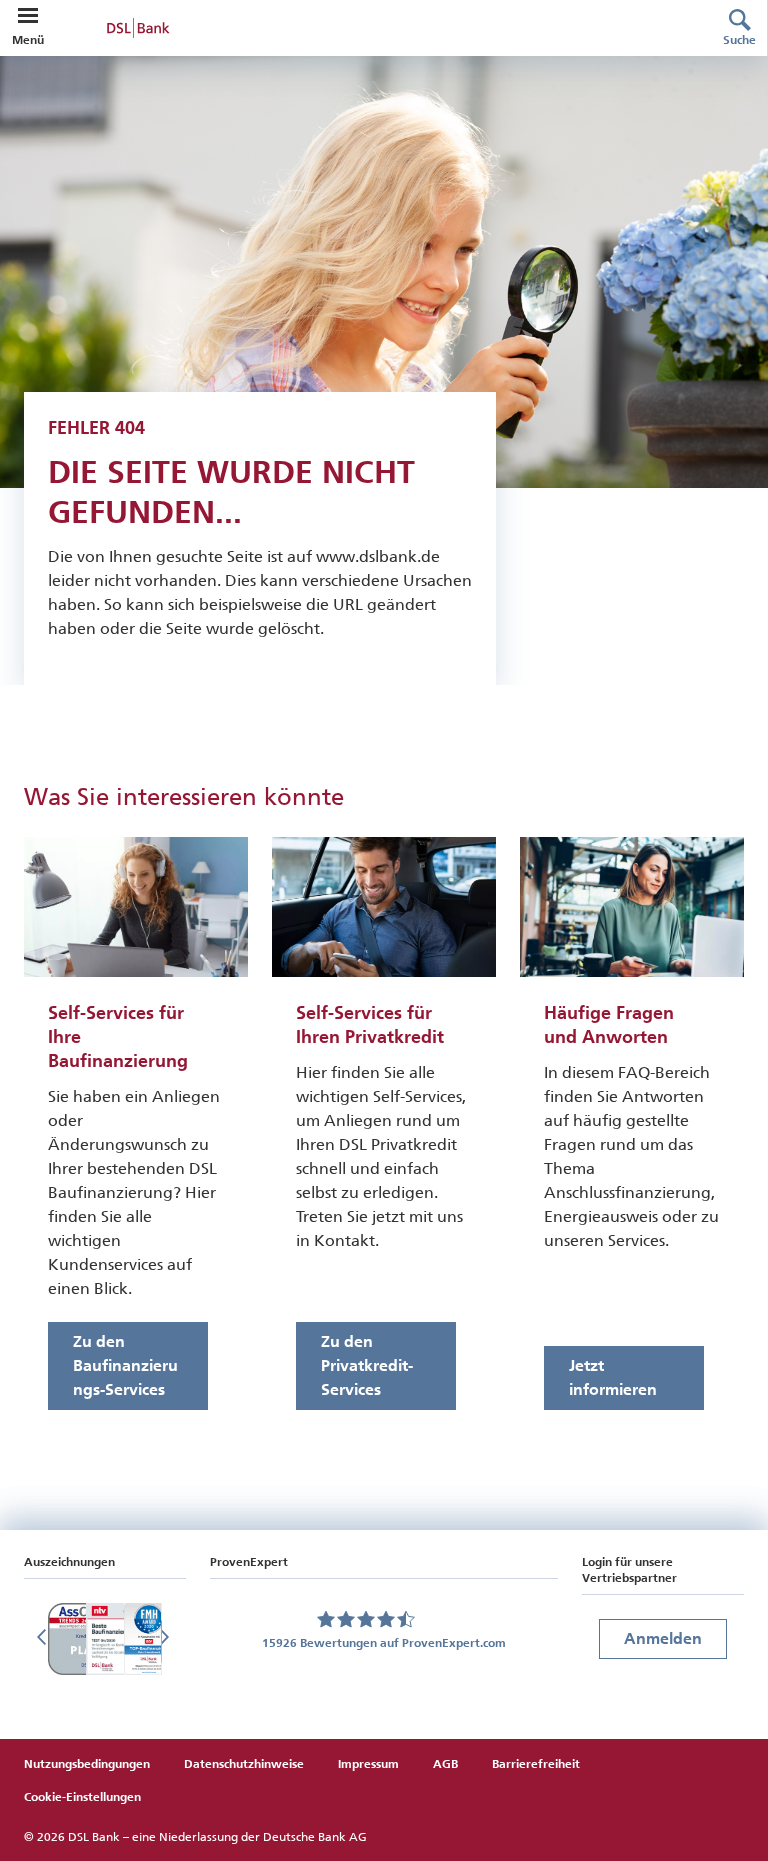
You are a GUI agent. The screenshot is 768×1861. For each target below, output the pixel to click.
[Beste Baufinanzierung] (113, 1639)
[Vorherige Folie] (44, 1639)
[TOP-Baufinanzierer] (149, 1639)
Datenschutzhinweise (244, 1764)
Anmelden (663, 1638)
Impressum (368, 1764)
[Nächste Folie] (166, 1639)
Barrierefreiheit (536, 1764)
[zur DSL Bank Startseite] (368, 28)
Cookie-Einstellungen (82, 1797)
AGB (445, 1764)
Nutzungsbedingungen (87, 1764)
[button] (28, 16)
